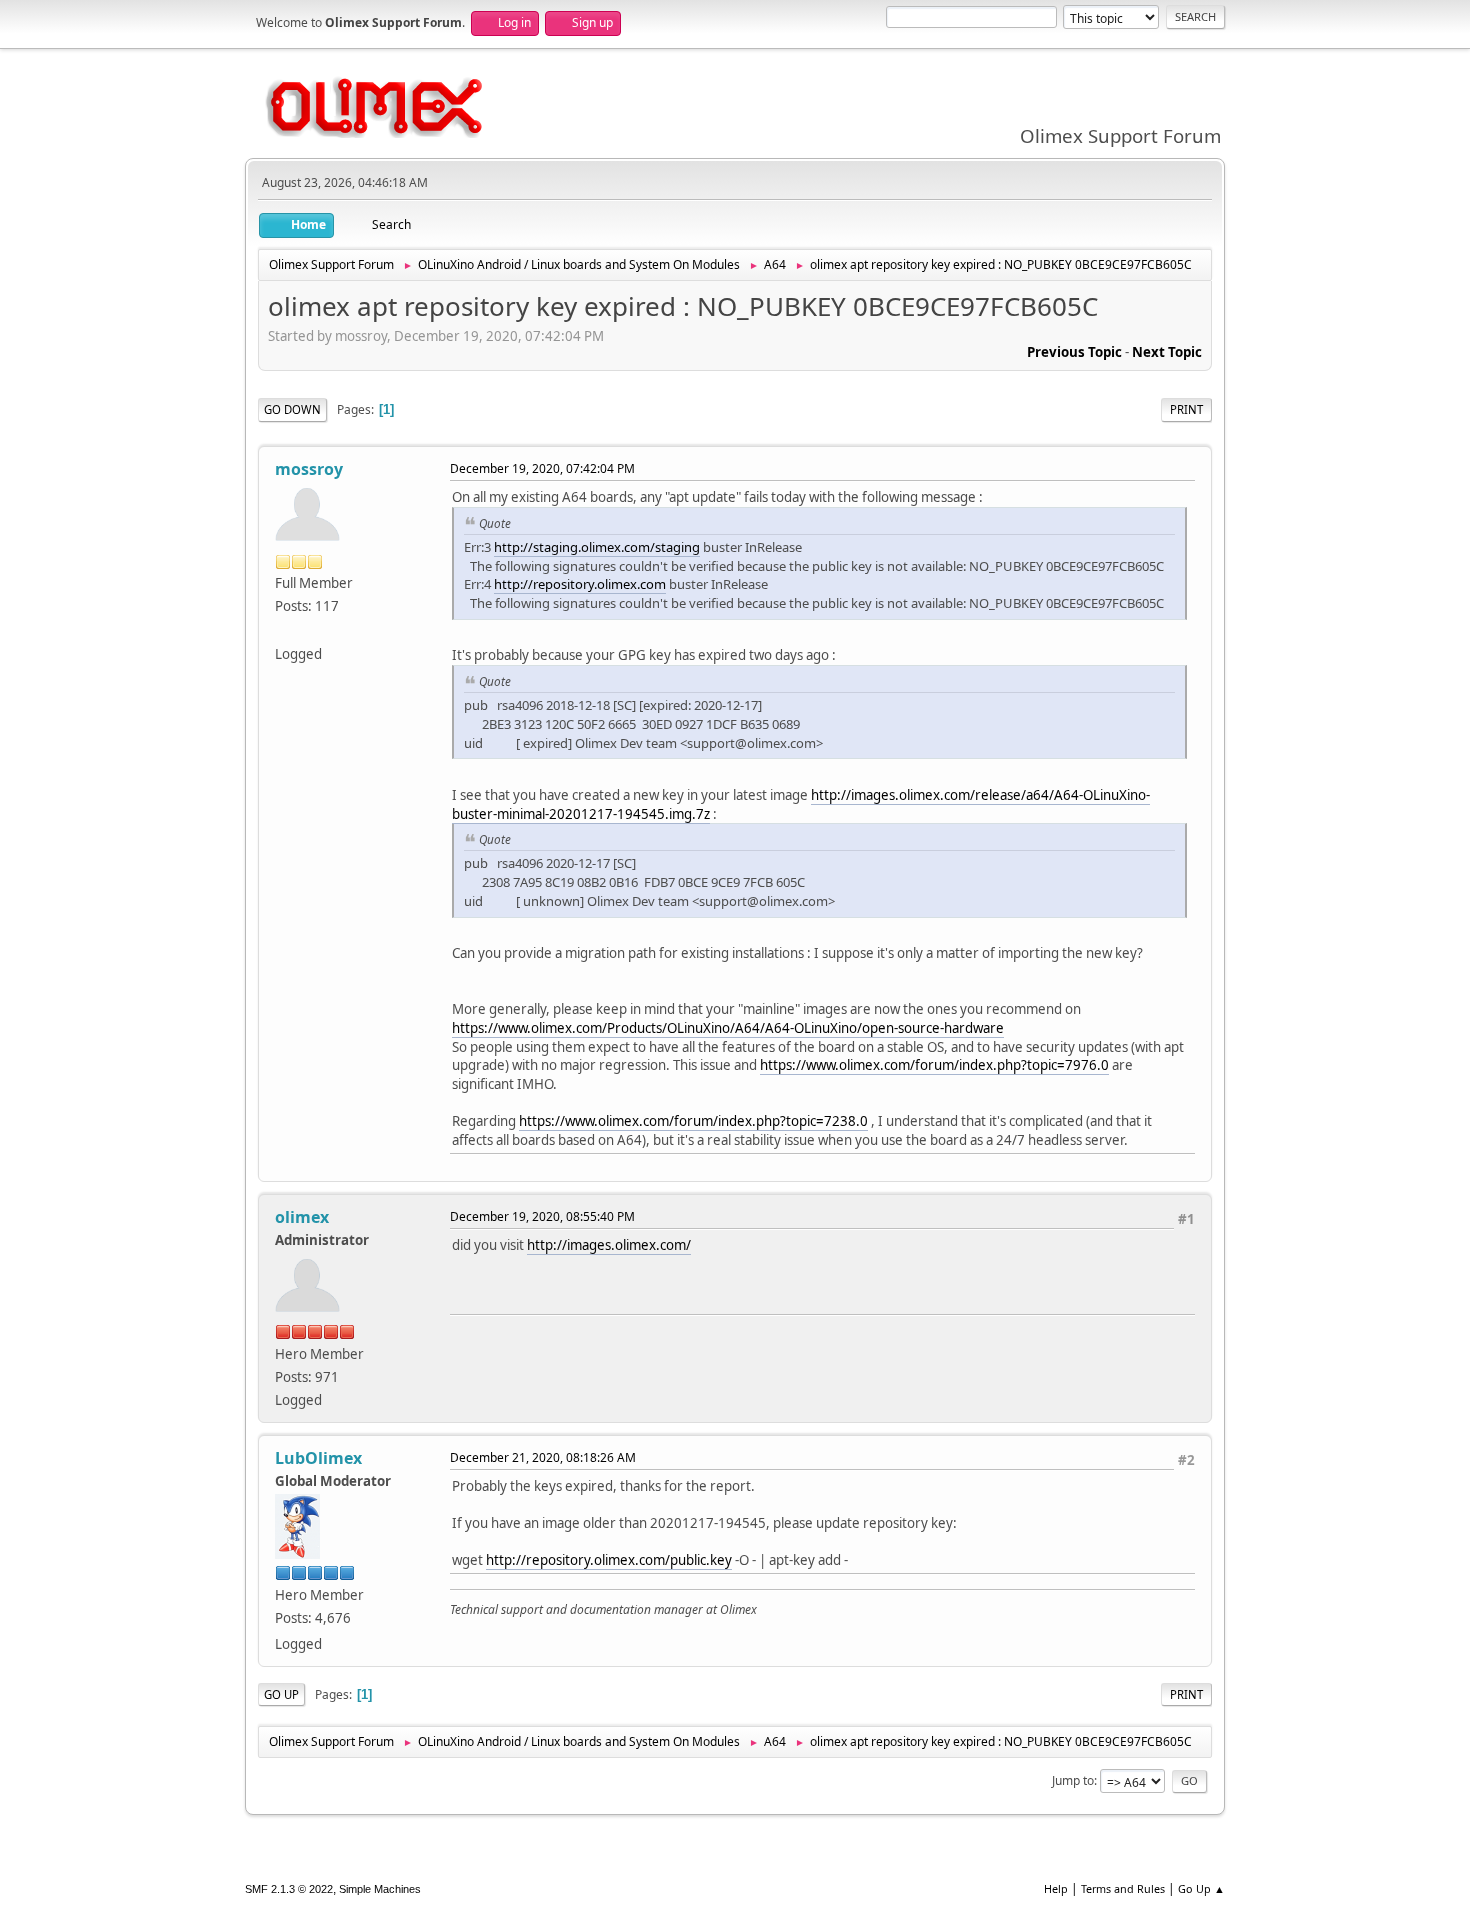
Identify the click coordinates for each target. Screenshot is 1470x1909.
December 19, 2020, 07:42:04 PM (542, 468)
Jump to (1073, 1780)
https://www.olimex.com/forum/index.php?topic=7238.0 (693, 1121)
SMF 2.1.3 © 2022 (289, 1889)
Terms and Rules (1123, 1888)
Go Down (292, 409)
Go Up (281, 1694)
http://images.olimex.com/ (609, 1245)
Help (1056, 1888)
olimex (302, 1217)
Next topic (1167, 352)
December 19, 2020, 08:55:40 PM (542, 1216)
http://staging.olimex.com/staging (597, 547)
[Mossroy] (283, 629)
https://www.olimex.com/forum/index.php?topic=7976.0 (934, 1065)
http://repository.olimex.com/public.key (609, 1560)
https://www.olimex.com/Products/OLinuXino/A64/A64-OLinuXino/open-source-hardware (728, 1028)
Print (1186, 409)
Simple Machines (380, 1889)
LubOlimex (318, 1458)
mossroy (309, 469)
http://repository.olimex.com (580, 584)
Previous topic (1074, 352)
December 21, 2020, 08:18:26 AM (543, 1457)
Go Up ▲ (1201, 1888)
